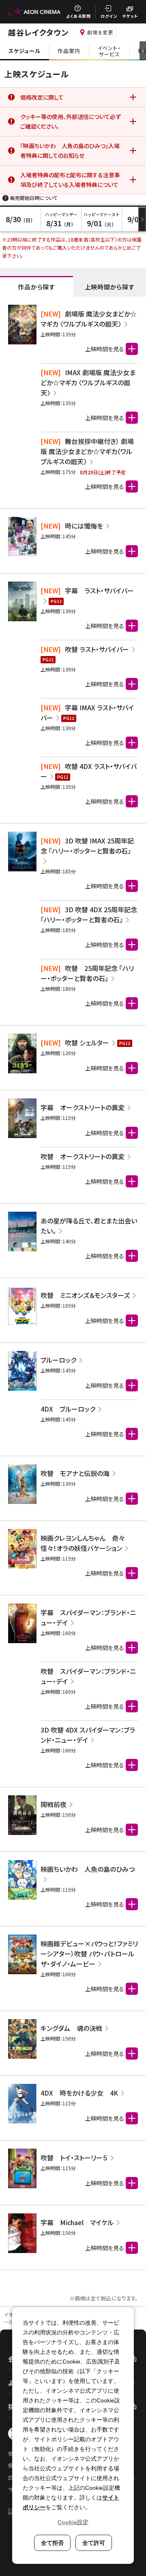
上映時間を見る (105, 349)
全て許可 (94, 2543)
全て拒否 (52, 2543)
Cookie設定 (73, 2522)
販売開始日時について (34, 198)
